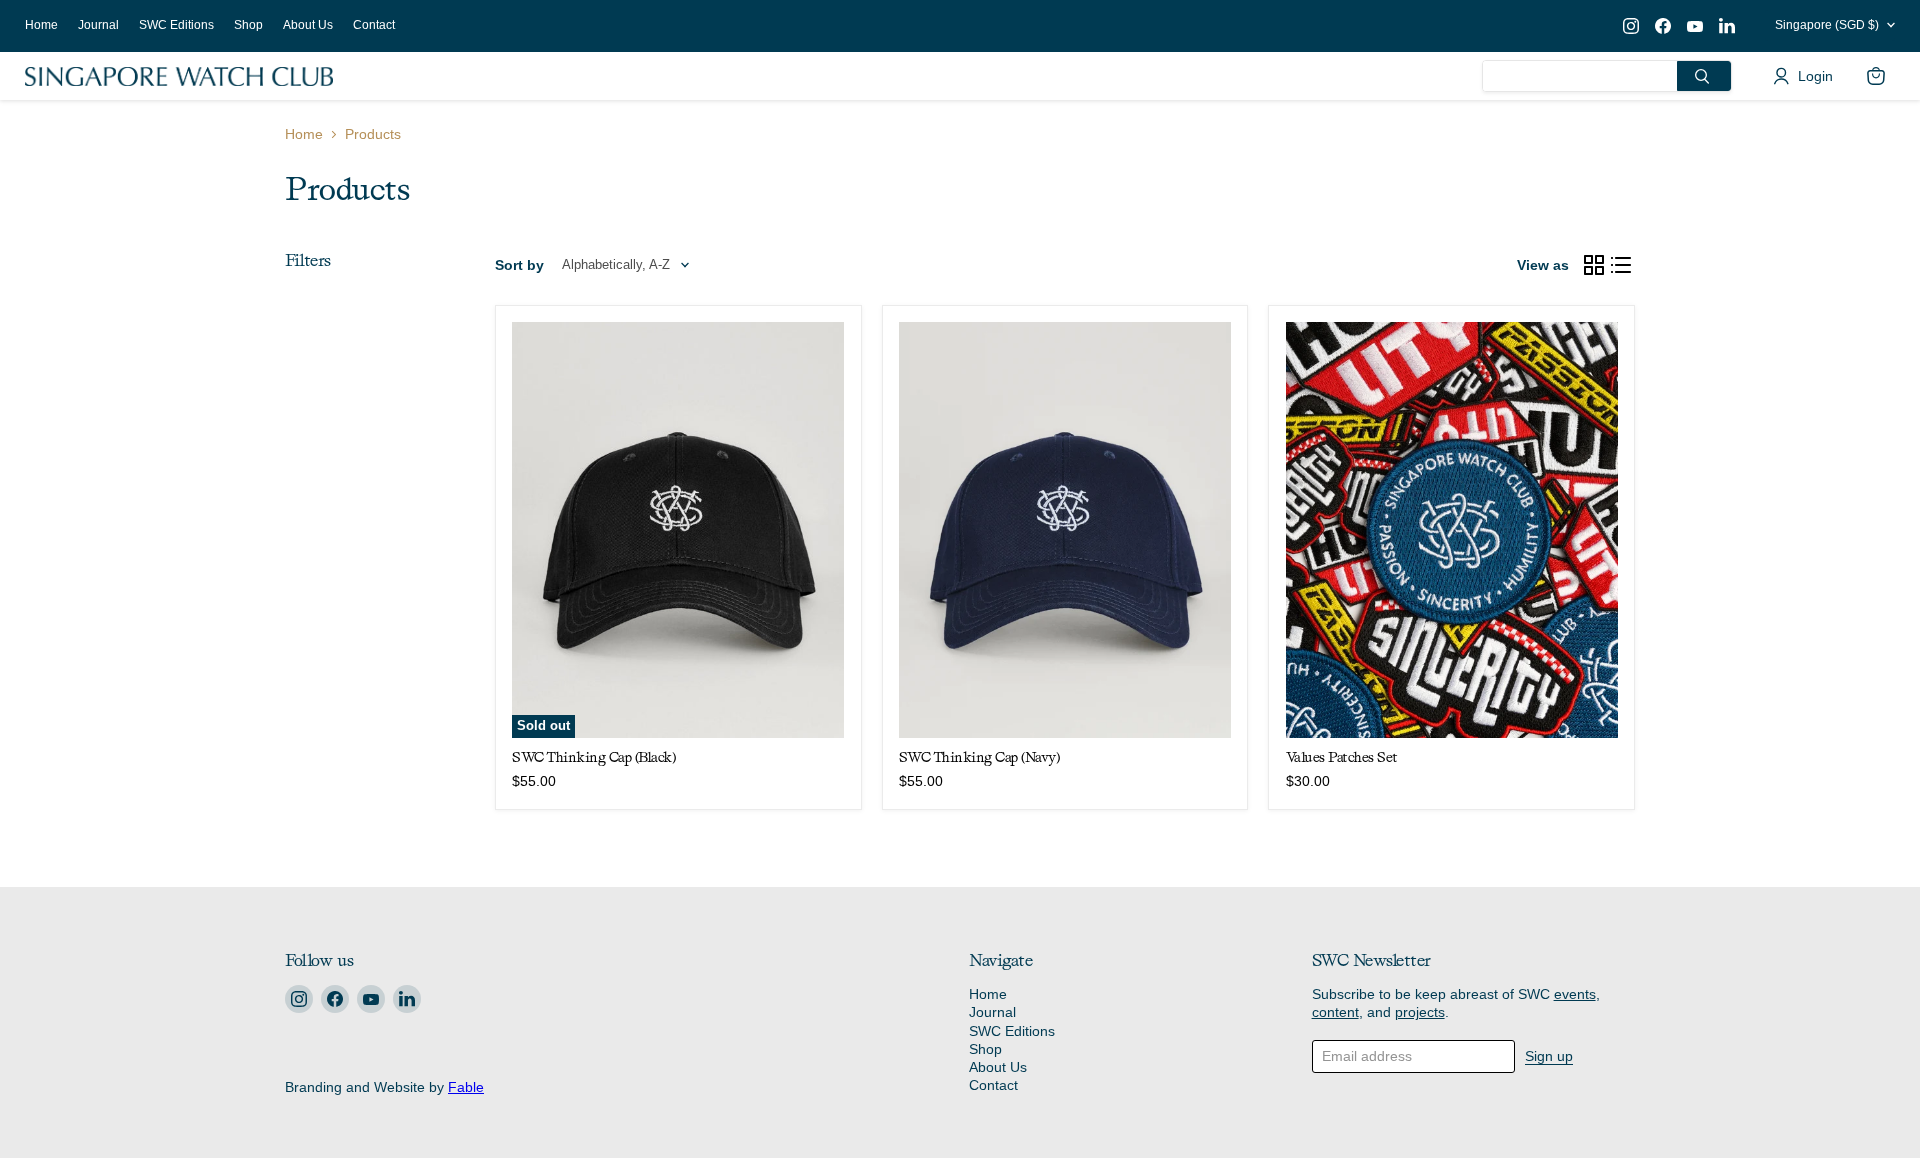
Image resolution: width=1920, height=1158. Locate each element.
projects (1420, 1012)
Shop (248, 25)
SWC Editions (176, 25)
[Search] (1704, 76)
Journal (98, 25)
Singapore (1827, 25)
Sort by (519, 265)
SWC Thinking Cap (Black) (593, 757)
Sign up (1549, 1056)
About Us (308, 25)
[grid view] (1594, 265)
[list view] (1622, 265)
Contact (374, 25)
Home (41, 25)
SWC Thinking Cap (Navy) (979, 757)
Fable (466, 1087)
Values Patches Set (1342, 757)
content (1335, 1012)
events (1575, 994)
